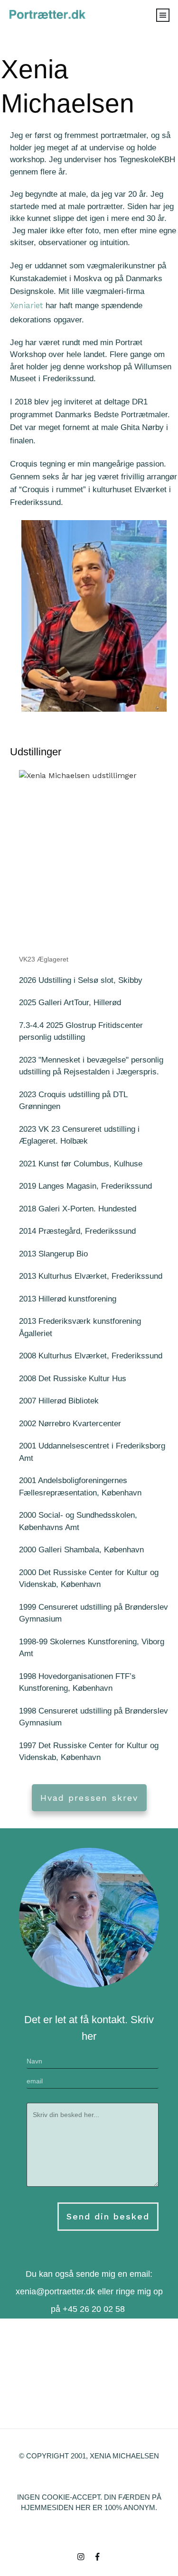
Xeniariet (27, 305)
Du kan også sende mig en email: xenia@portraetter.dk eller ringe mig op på (89, 2292)
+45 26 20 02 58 (94, 2309)
